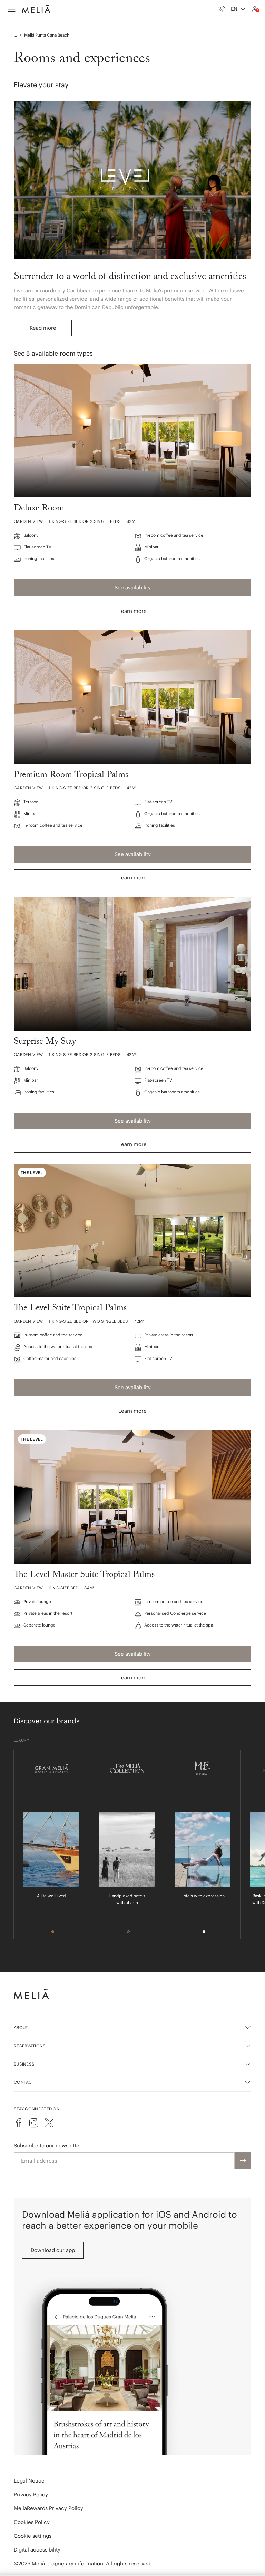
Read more (43, 328)
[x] (49, 2123)
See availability (133, 588)
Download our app (53, 2250)
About (21, 2027)
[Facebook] (19, 2123)
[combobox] (238, 9)
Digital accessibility (37, 2550)
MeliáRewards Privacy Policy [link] (48, 2508)
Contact (24, 2082)
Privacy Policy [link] (31, 2494)
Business (24, 2064)
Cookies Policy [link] (32, 2522)
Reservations (30, 2046)
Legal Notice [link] (29, 2481)
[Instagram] (34, 2123)
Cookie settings (33, 2536)
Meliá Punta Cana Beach (47, 35)
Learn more (132, 611)
